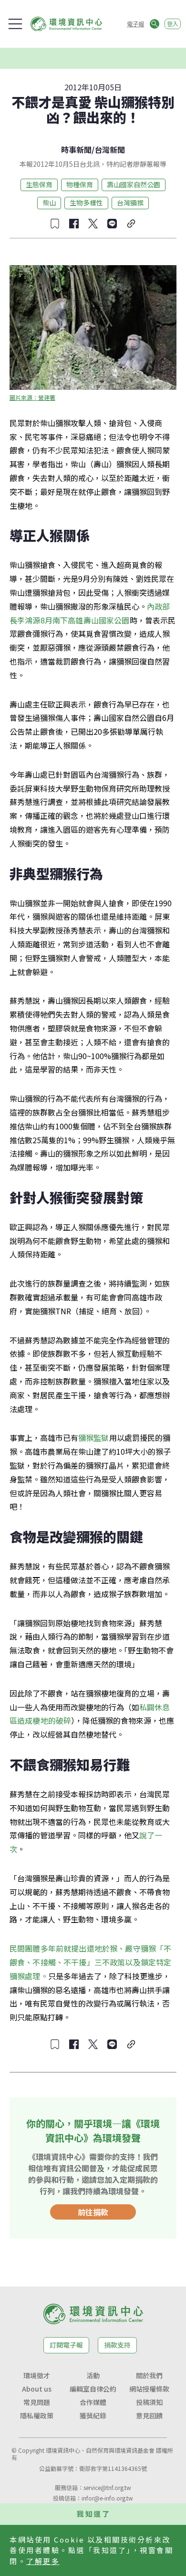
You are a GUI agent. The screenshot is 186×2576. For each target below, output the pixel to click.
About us (37, 2389)
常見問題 (37, 2402)
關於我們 (149, 2375)
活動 (93, 2375)
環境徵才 (37, 2375)
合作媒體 (93, 2402)
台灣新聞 (110, 150)
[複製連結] (131, 224)
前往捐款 (93, 2212)
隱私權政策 (37, 2415)
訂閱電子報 (66, 2345)
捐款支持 (117, 2345)
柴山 (49, 203)
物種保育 (80, 184)
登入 (173, 24)
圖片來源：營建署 (32, 397)
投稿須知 (149, 2402)
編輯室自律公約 (93, 2389)
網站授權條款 (149, 2389)
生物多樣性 (86, 203)
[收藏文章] (55, 224)
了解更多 (43, 2561)
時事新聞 (76, 150)
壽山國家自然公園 (134, 184)
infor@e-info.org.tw (107, 2498)
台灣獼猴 (130, 203)
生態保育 (39, 184)
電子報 (135, 24)
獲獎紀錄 (93, 2415)
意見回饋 (149, 2415)
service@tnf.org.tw (107, 2487)
